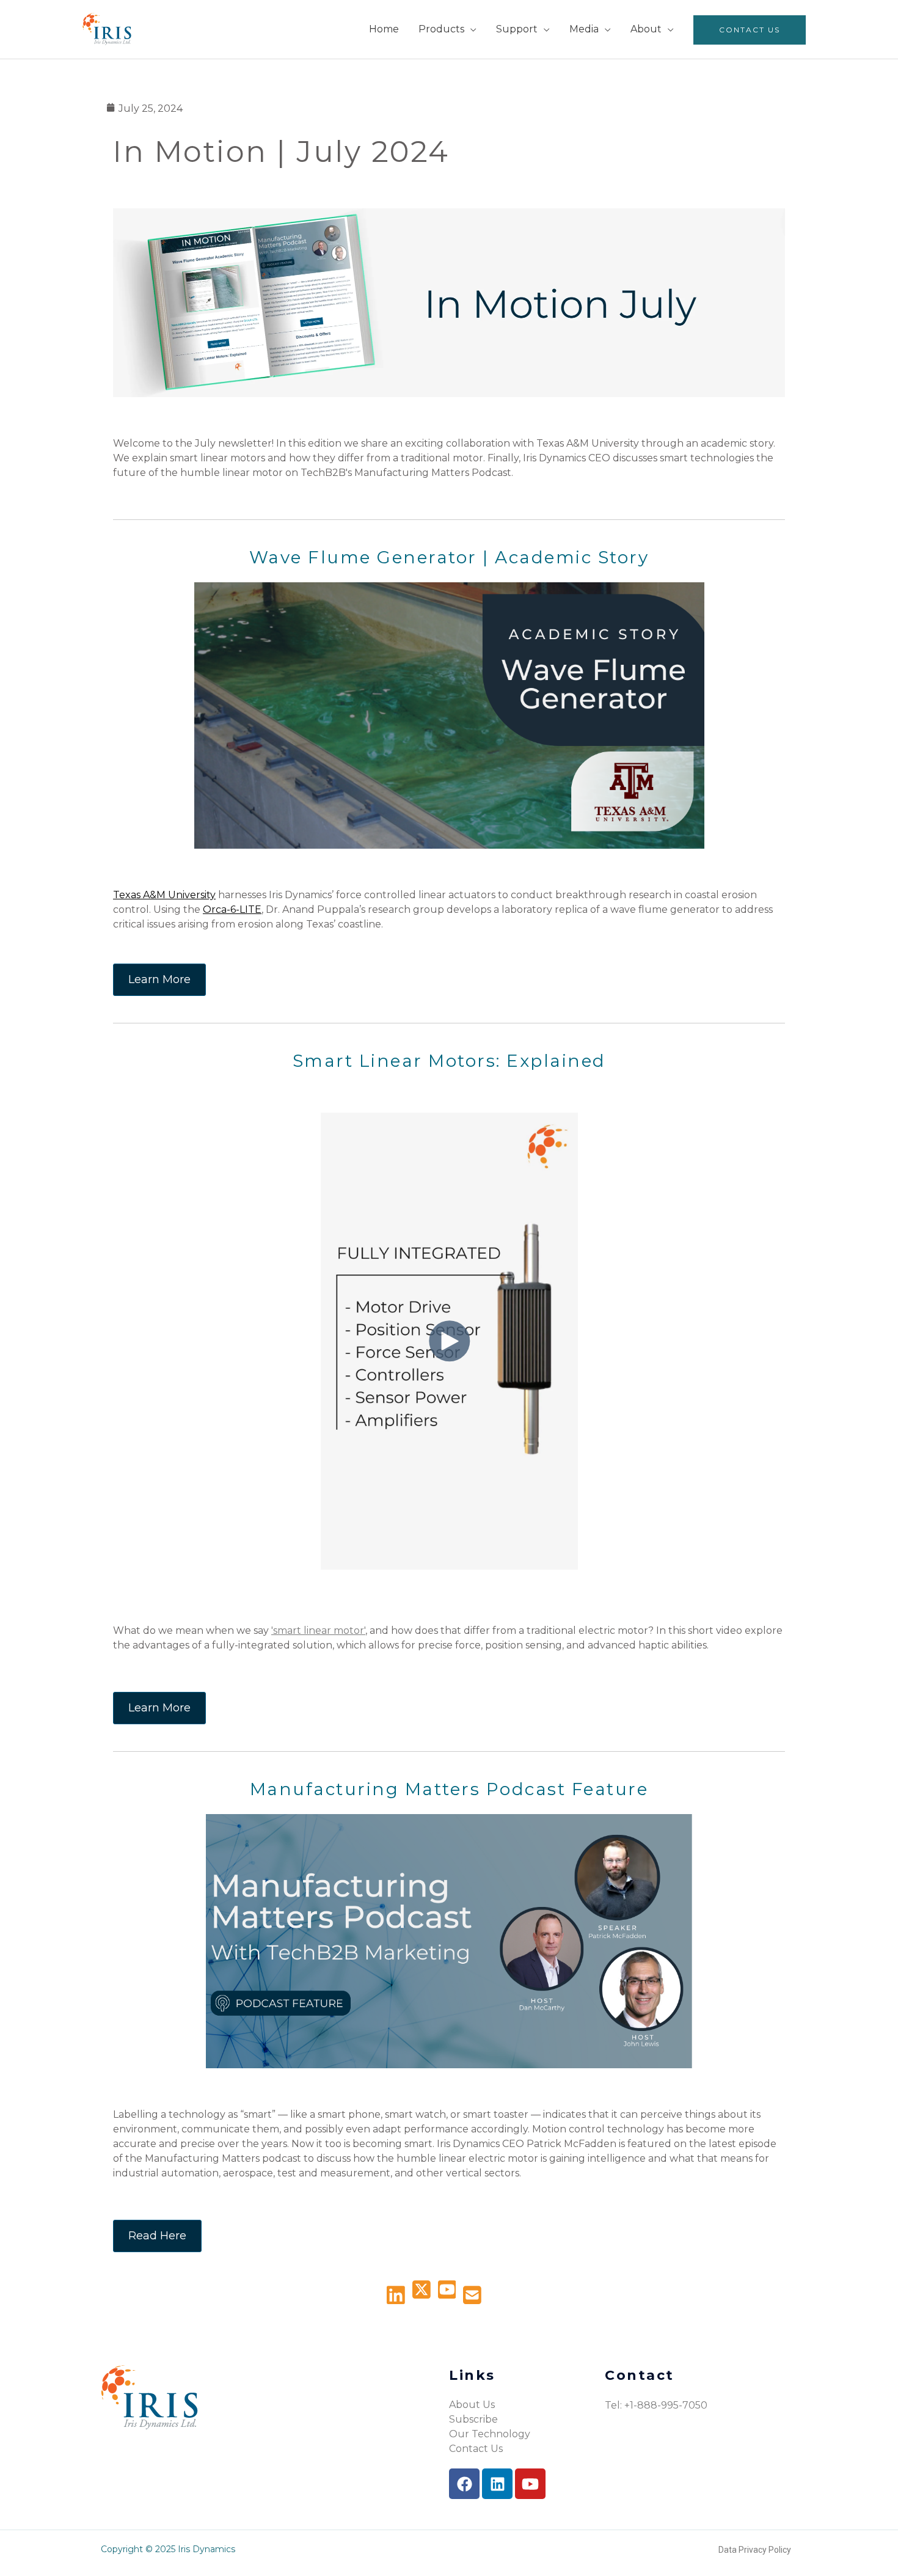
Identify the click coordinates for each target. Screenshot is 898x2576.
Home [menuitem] (384, 29)
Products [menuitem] (441, 29)
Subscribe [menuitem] (473, 2419)
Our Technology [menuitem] (490, 2434)
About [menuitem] (646, 29)
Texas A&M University (164, 895)
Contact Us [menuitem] (750, 30)
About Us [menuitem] (472, 2405)
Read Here (157, 2236)
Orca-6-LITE (232, 909)
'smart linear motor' (318, 1630)
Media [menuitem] (584, 29)
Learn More (159, 979)
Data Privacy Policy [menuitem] (755, 2550)
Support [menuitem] (517, 29)
